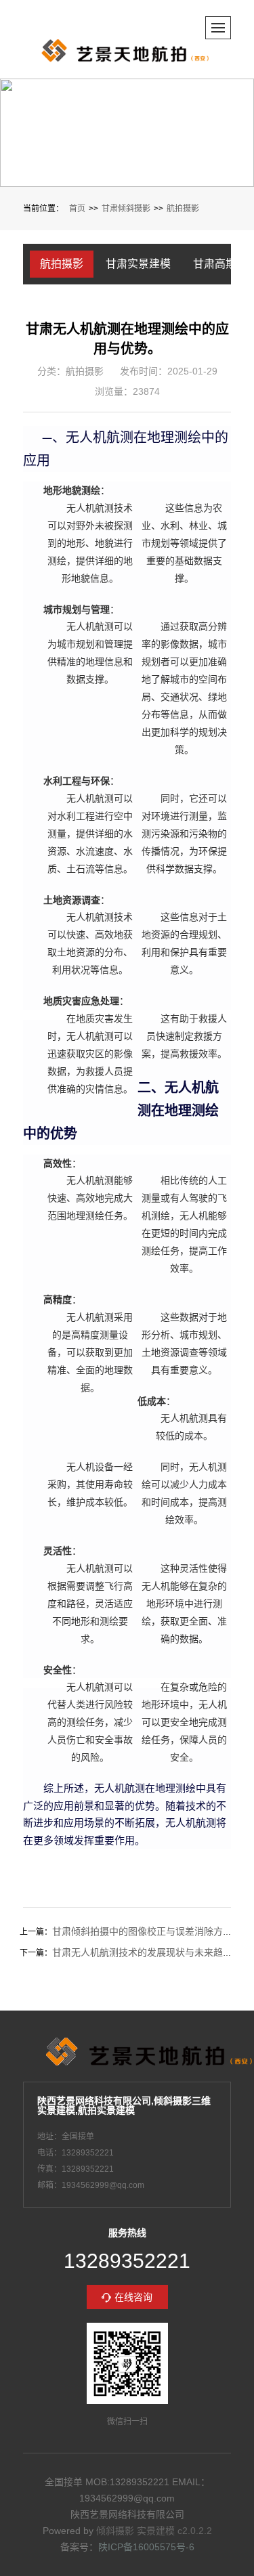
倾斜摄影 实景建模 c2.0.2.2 (154, 2531)
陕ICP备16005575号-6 (146, 2547)
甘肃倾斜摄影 (126, 209)
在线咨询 (133, 2297)
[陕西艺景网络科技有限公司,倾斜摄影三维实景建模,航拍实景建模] (130, 51)
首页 (77, 209)
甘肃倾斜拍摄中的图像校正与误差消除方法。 (147, 1931)
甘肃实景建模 (138, 264)
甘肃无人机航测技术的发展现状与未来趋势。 (147, 1952)
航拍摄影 (183, 209)
